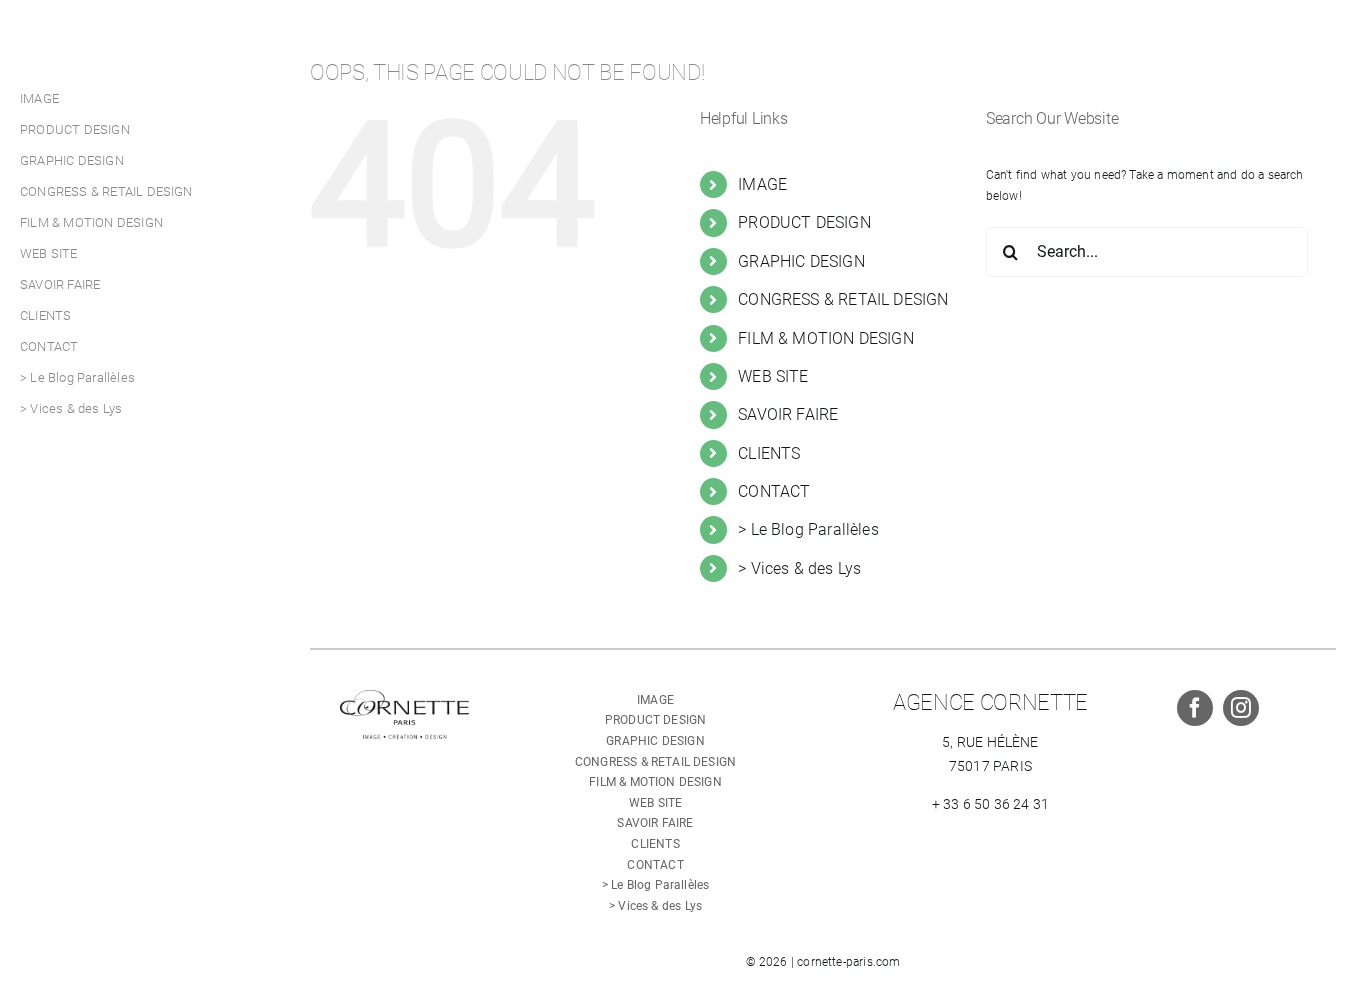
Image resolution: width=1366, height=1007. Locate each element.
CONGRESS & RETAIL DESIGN (843, 299)
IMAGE (762, 184)
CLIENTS (769, 453)
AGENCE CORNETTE (990, 702)
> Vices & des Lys (799, 568)
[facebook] (1195, 708)
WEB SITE (773, 376)
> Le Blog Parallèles (808, 529)
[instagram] (1241, 708)
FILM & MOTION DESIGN (826, 338)
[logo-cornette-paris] (404, 696)
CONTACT (774, 491)
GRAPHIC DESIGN (801, 261)
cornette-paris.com (848, 962)
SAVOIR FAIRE (788, 414)
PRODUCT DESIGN (804, 222)
